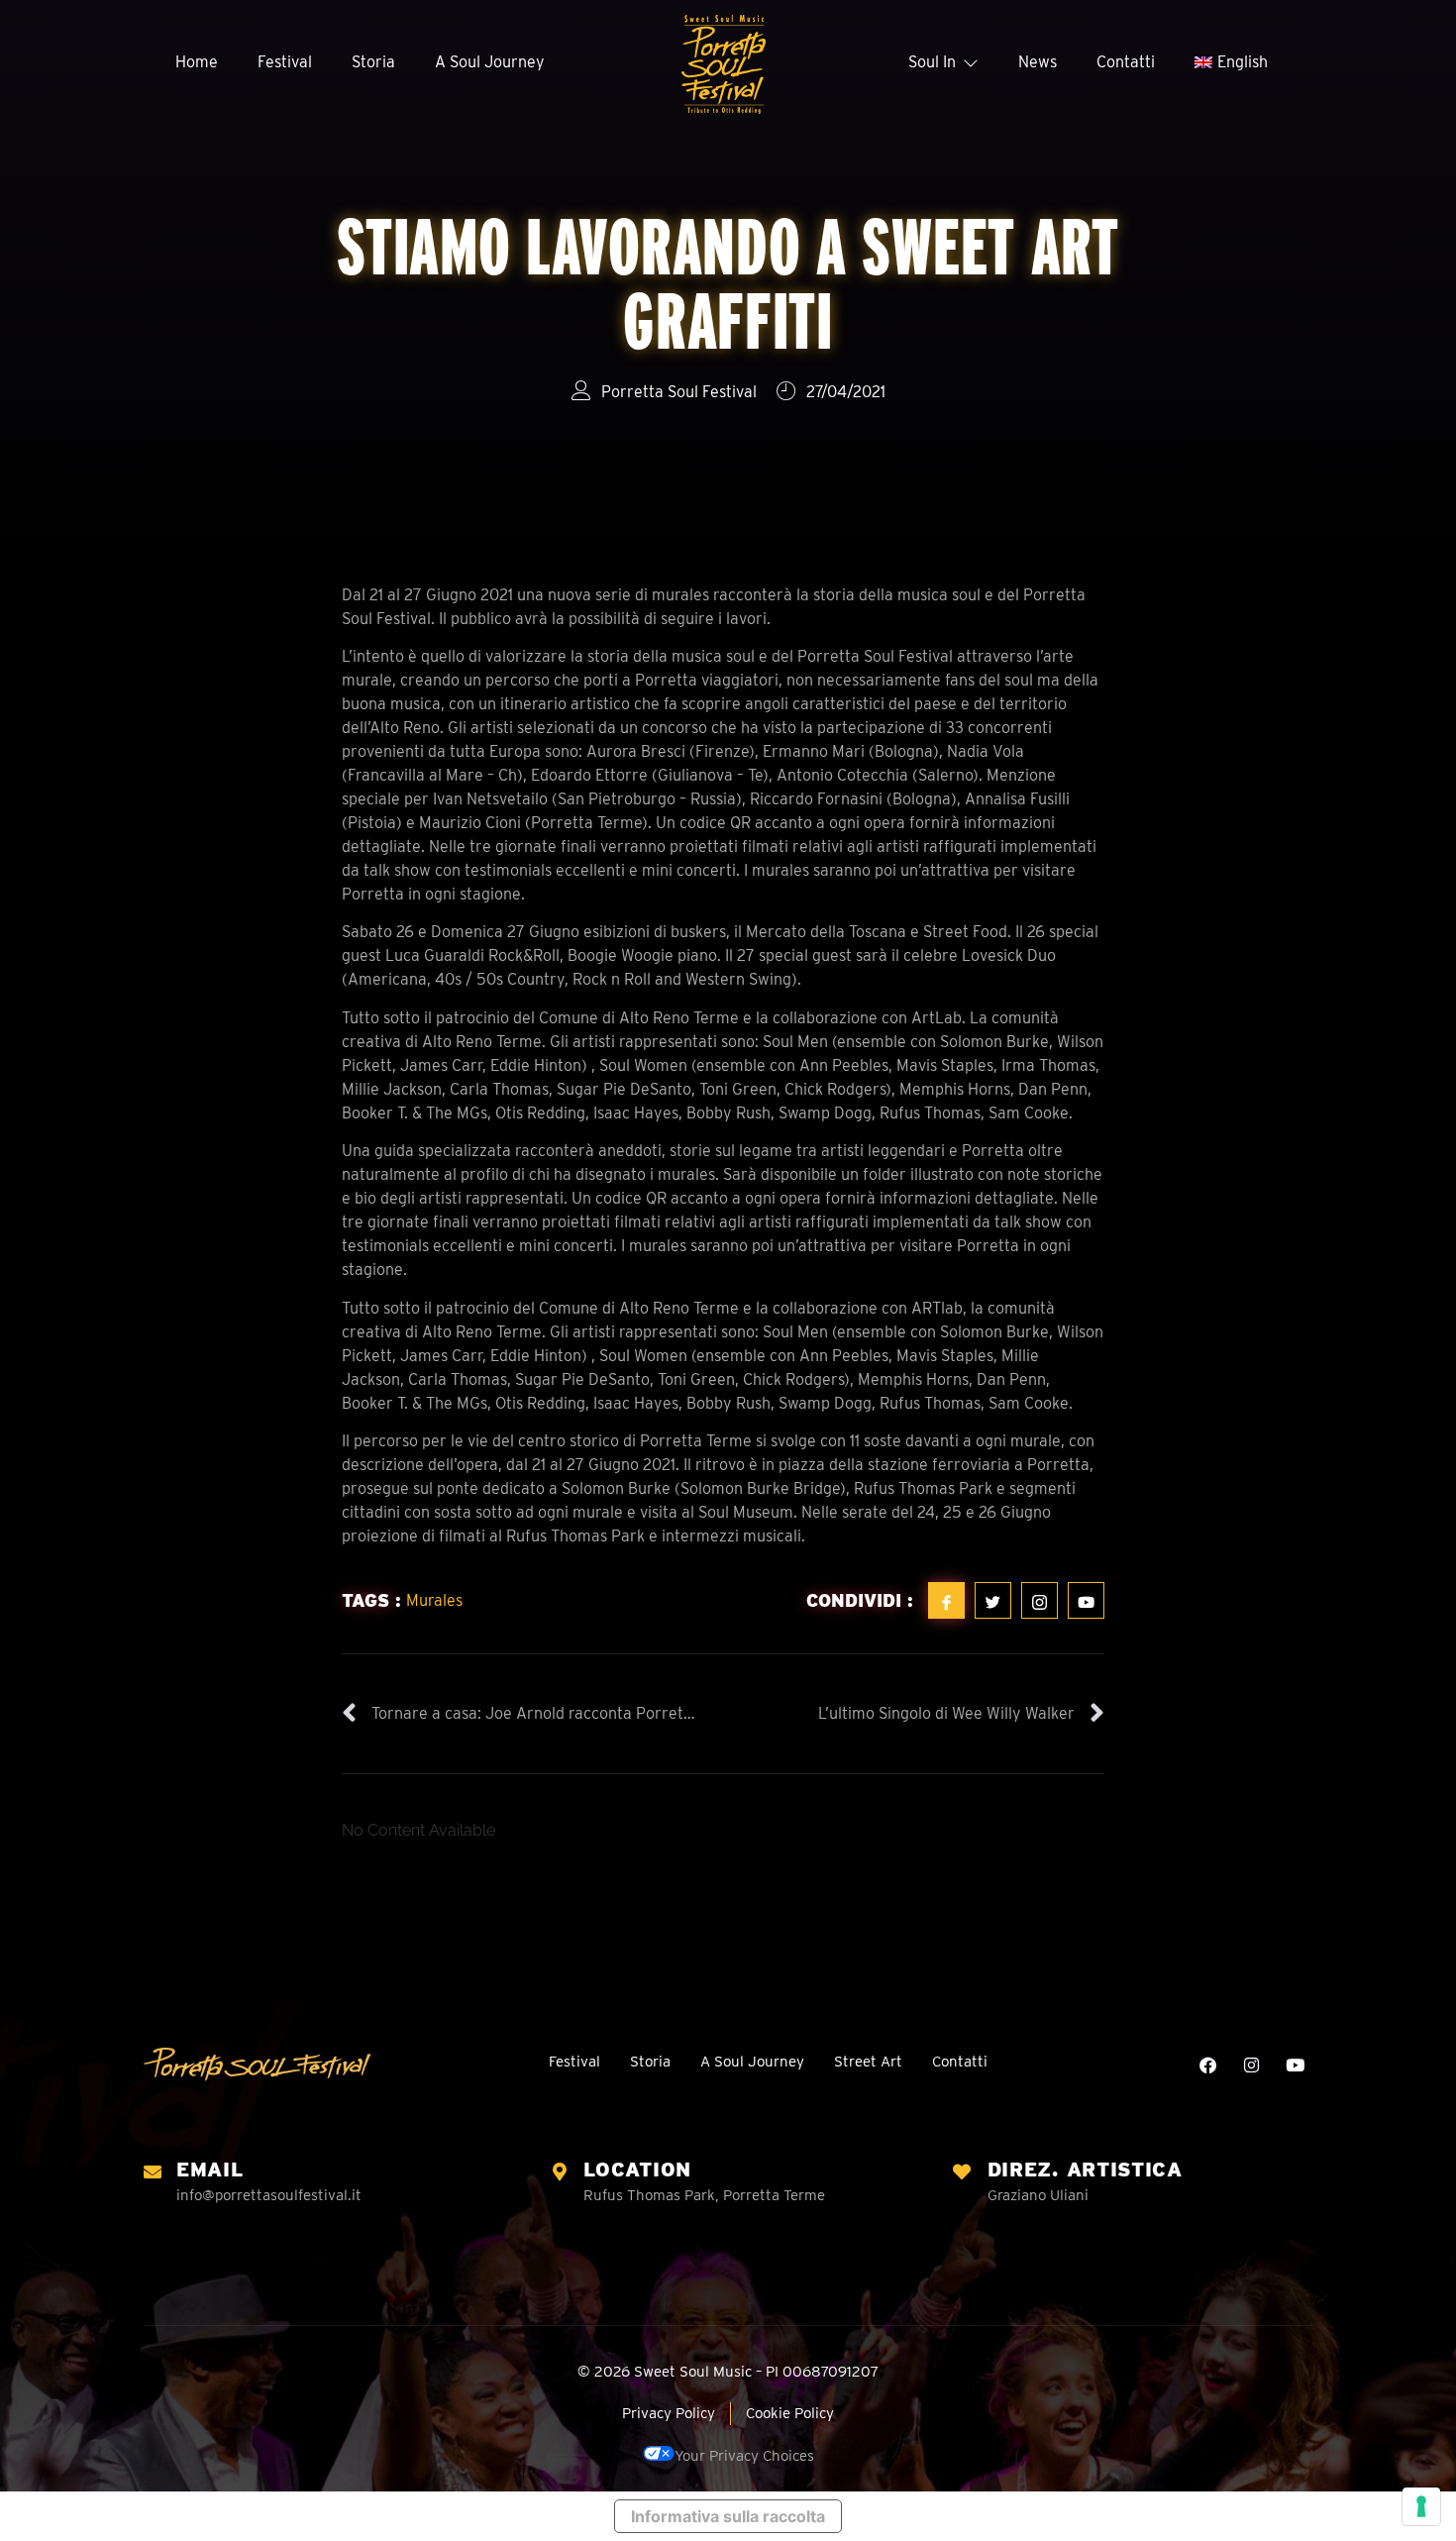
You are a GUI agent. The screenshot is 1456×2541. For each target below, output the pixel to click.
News (1038, 62)
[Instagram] (1251, 2065)
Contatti (1126, 62)
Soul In (932, 62)
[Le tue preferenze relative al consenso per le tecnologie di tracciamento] (1421, 2506)
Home (197, 62)
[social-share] (946, 1600)
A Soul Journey (490, 62)
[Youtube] (1295, 2065)
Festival (285, 62)
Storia (373, 62)
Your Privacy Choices (744, 2456)
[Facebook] (1208, 2065)
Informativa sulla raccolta (728, 2516)
